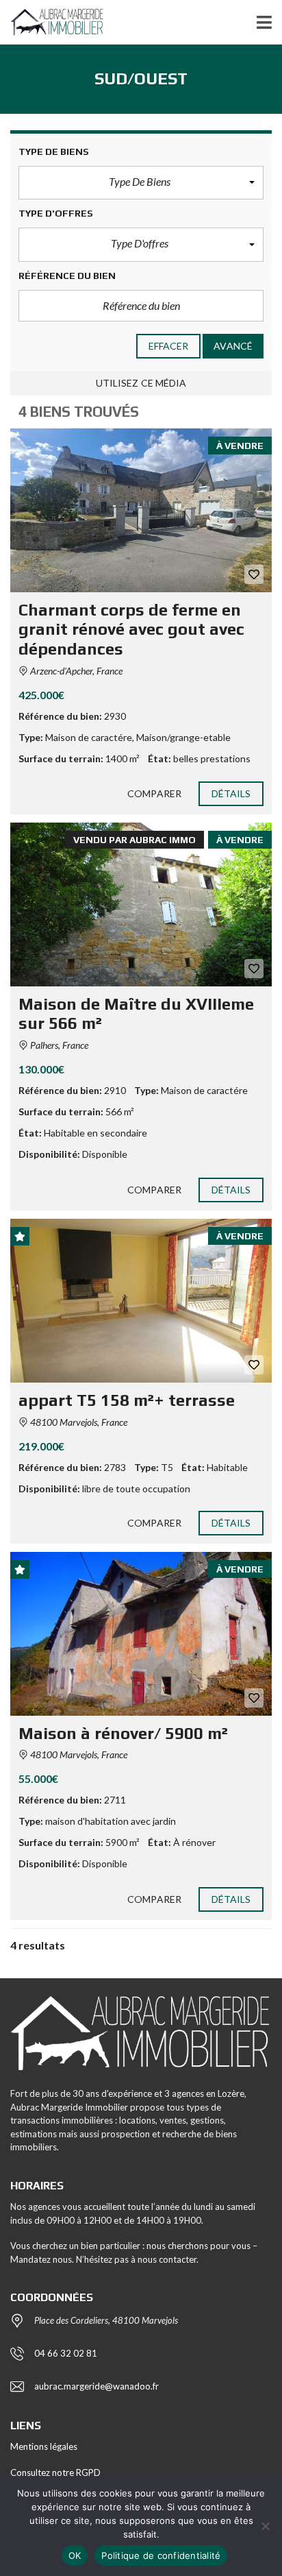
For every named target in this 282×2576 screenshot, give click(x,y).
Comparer (154, 793)
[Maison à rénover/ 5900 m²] (141, 1634)
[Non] (265, 2526)
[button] (141, 183)
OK (75, 2555)
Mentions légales (44, 2446)
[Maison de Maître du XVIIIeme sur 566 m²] (141, 904)
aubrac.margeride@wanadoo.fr (97, 2386)
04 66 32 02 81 (66, 2353)
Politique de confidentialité (161, 2555)
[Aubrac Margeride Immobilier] (52, 22)
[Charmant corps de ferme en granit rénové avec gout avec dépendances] (141, 510)
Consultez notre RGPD (55, 2472)
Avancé (233, 346)
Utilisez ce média (141, 383)
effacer (169, 346)
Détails (231, 793)
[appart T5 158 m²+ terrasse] (141, 1301)
